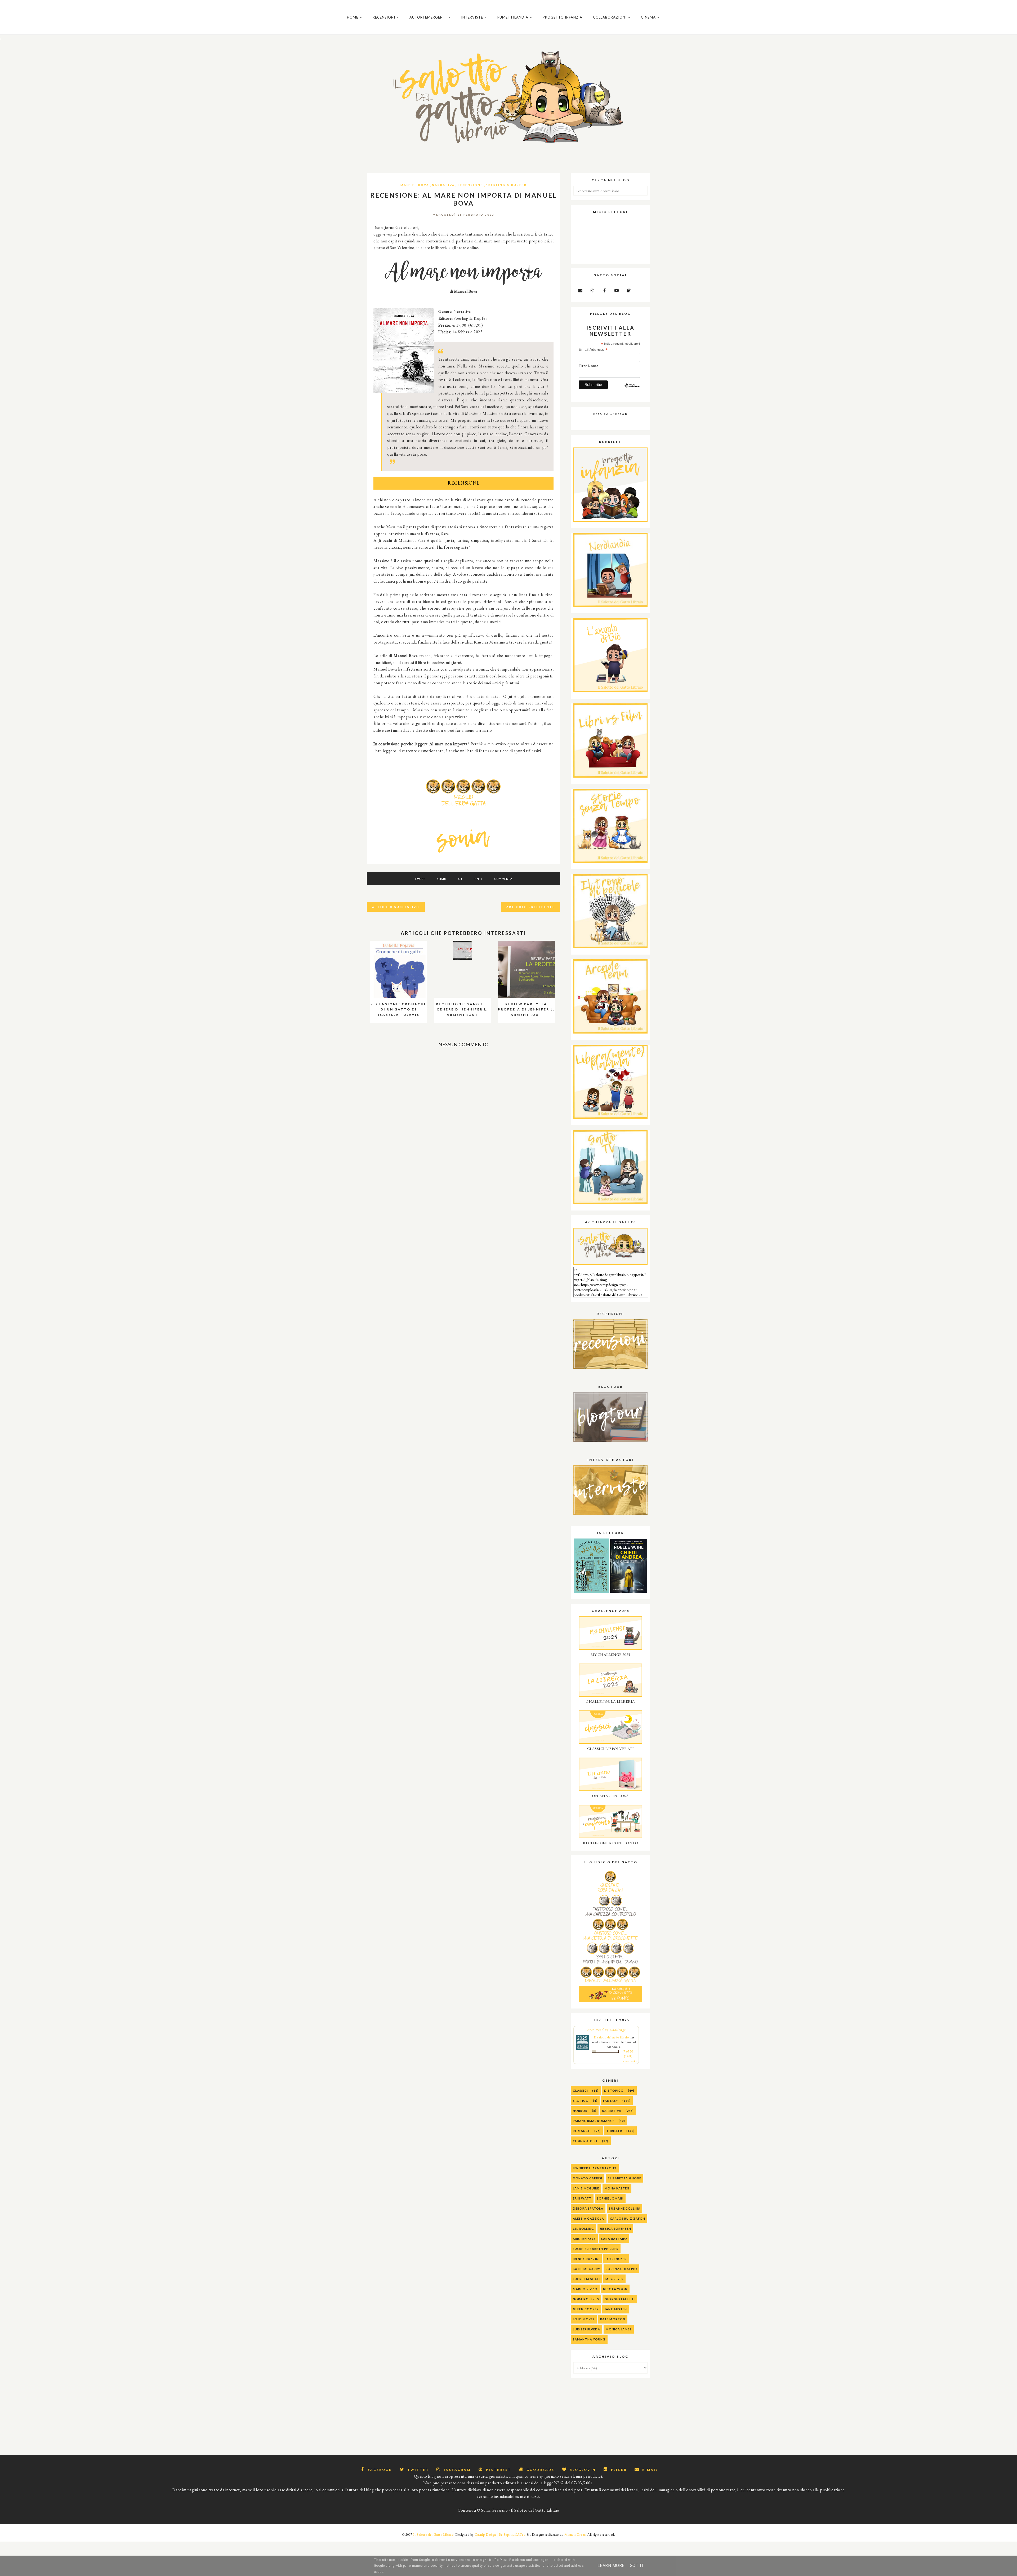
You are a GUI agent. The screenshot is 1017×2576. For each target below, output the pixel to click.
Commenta (503, 879)
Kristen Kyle (584, 2239)
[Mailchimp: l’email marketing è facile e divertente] (632, 390)
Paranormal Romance (594, 2121)
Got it (637, 2566)
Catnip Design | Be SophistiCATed (500, 2535)
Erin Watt (582, 2198)
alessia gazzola (589, 2218)
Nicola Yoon (615, 2289)
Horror (580, 2111)
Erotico (581, 2101)
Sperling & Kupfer (506, 185)
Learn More (611, 2566)
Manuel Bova (415, 185)
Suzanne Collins (625, 2208)
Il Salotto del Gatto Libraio (433, 2535)
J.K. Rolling (583, 2229)
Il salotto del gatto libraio (611, 2037)
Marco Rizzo (585, 2289)
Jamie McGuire (586, 2188)
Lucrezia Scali (586, 2279)
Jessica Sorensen (615, 2229)
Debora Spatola (588, 2208)
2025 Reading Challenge (606, 2030)
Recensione (470, 185)
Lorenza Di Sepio (621, 2269)
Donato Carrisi (588, 2178)
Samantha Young (589, 2339)
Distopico (614, 2090)
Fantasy (611, 2101)
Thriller (614, 2131)
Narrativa (443, 185)
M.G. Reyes (614, 2279)
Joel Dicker (616, 2259)
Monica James (619, 2329)
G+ (460, 879)
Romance (581, 2131)
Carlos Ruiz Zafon (628, 2218)
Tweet (420, 879)
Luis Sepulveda (586, 2329)
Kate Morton (613, 2319)
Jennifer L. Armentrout (595, 2168)
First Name (589, 366)
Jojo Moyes (584, 2319)
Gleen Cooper (586, 2309)
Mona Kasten (617, 2188)
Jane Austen (616, 2309)
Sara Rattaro (614, 2239)
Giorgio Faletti (620, 2299)
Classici (580, 2090)
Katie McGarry (586, 2269)
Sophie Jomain (610, 2198)
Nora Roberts (586, 2299)
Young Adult (585, 2141)
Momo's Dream (576, 2535)
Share (442, 879)
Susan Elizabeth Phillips (596, 2249)
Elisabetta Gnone (625, 2178)
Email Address (593, 350)
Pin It (478, 879)
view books (630, 2061)
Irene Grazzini (586, 2259)
